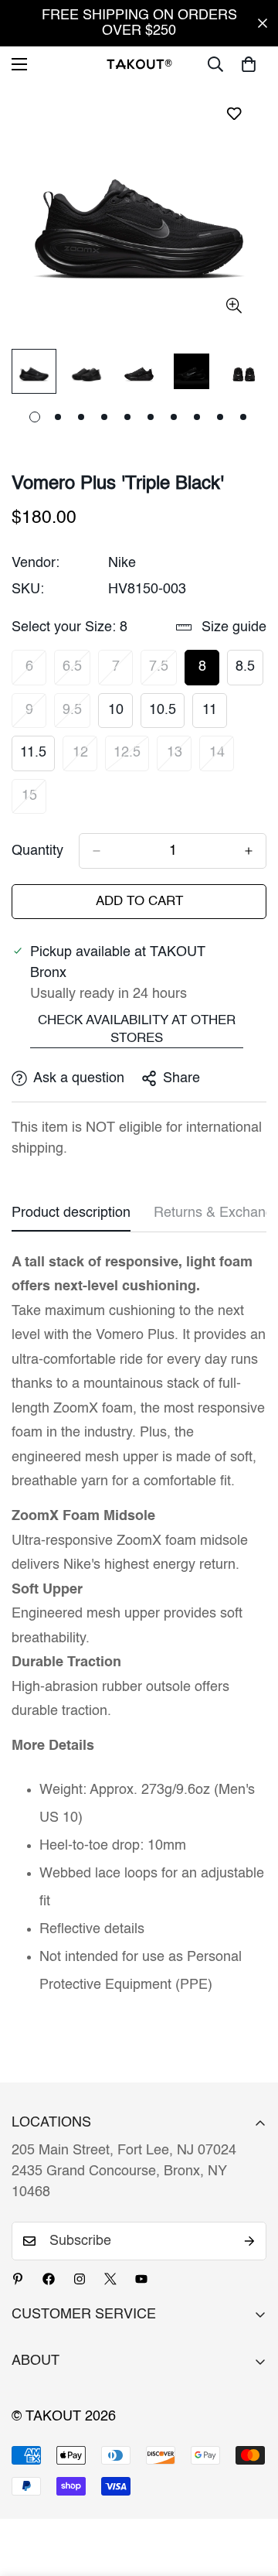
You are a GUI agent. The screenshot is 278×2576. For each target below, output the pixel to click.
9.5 (76, 716)
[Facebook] (49, 2279)
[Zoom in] (234, 306)
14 (222, 758)
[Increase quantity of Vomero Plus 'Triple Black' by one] (249, 851)
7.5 (163, 672)
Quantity (37, 851)
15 (34, 801)
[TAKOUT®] (139, 64)
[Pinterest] (18, 2279)
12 (85, 758)
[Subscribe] (249, 2241)
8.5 (249, 672)
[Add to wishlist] (234, 113)
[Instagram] (80, 2279)
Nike (122, 563)
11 (215, 716)
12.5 (131, 758)
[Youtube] (141, 2279)
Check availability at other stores (137, 1030)
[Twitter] (110, 2279)
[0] (249, 64)
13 (179, 758)
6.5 (76, 672)
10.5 (167, 716)
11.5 (37, 758)
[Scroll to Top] (250, 2494)
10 (120, 716)
